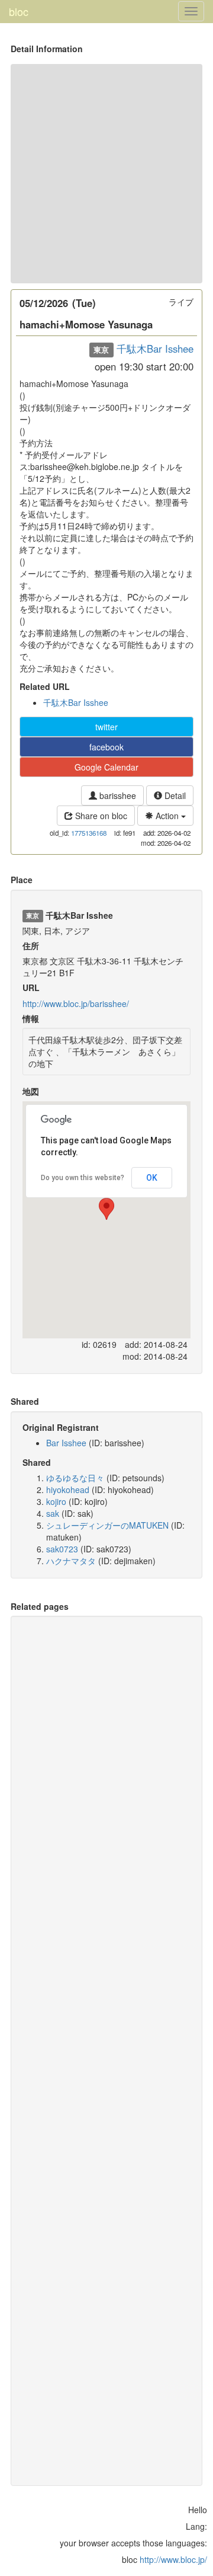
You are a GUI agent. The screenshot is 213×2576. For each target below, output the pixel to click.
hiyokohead (68, 1490)
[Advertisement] (106, 174)
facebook (106, 747)
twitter (106, 727)
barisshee (117, 795)
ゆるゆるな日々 (75, 1478)
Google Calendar (106, 767)
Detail (174, 795)
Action (167, 816)
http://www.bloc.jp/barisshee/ (76, 1003)
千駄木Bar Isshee (155, 349)
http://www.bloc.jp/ (173, 2559)
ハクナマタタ (71, 1561)
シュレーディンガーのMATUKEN (107, 1525)
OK (152, 1178)
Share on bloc (100, 816)
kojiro (56, 1501)
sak (53, 1513)
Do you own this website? (83, 1178)
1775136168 (89, 833)
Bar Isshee (66, 1443)
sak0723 (62, 1549)
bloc (19, 11)
